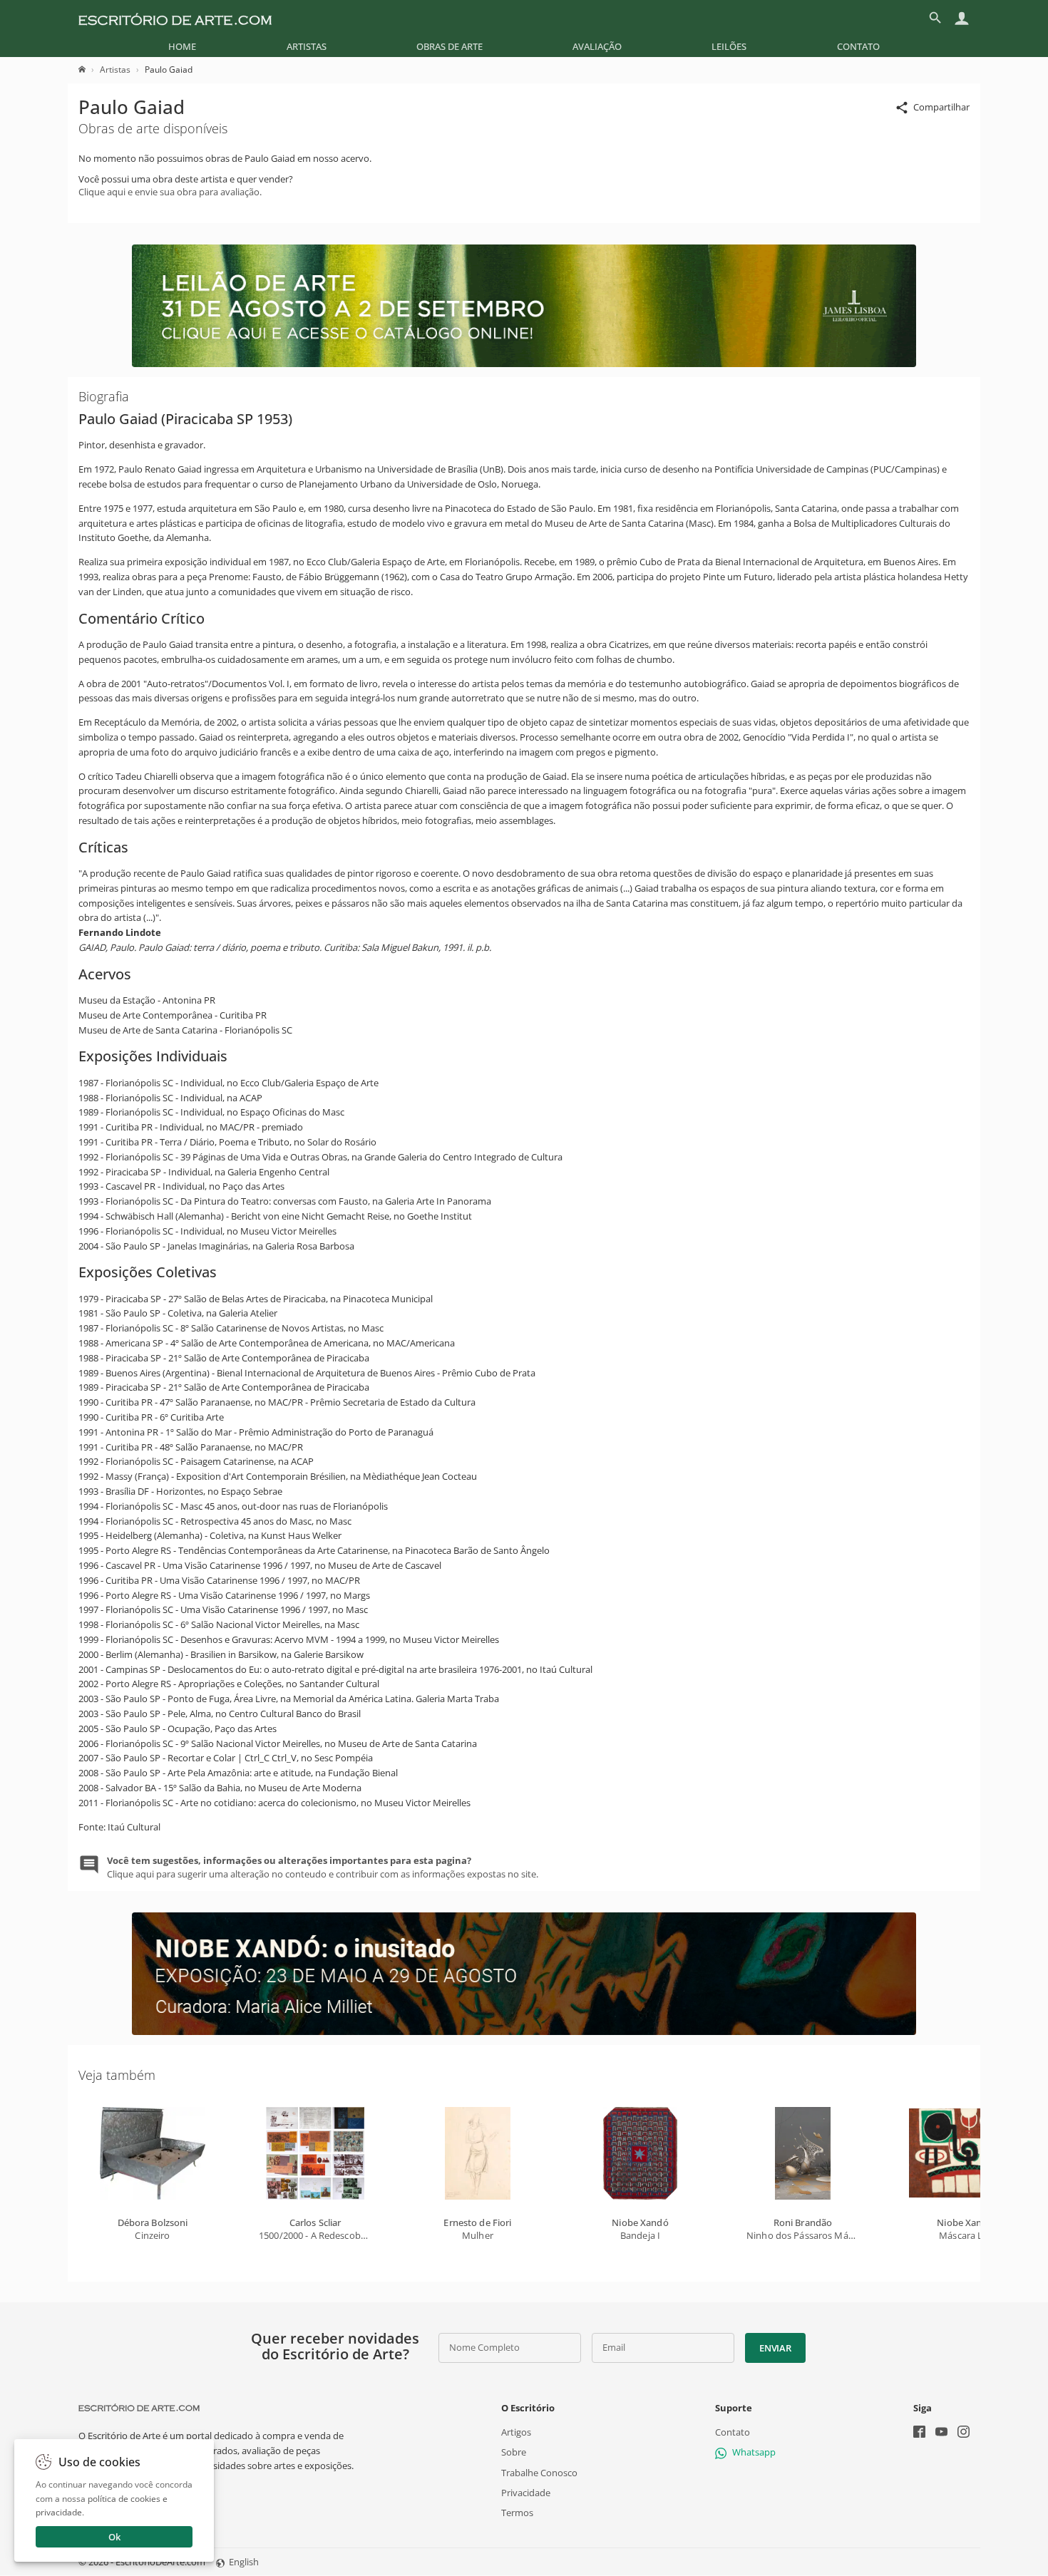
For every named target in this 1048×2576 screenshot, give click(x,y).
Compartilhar (941, 107)
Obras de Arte (449, 46)
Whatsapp (754, 2453)
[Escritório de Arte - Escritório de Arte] (139, 2408)
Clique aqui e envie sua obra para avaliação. (170, 192)
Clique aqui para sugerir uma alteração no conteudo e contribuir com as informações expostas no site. (323, 1867)
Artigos (516, 2433)
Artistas (307, 46)
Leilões (729, 46)
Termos (517, 2513)
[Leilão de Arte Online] (524, 364)
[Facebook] (919, 2434)
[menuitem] (182, 46)
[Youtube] (941, 2434)
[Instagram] (964, 2434)
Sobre (514, 2453)
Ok (114, 2537)
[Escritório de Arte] (175, 18)
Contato (858, 46)
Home (182, 46)
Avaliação (597, 46)
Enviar (775, 2348)
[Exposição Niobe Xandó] (524, 2031)
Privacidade (526, 2493)
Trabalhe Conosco (539, 2473)
